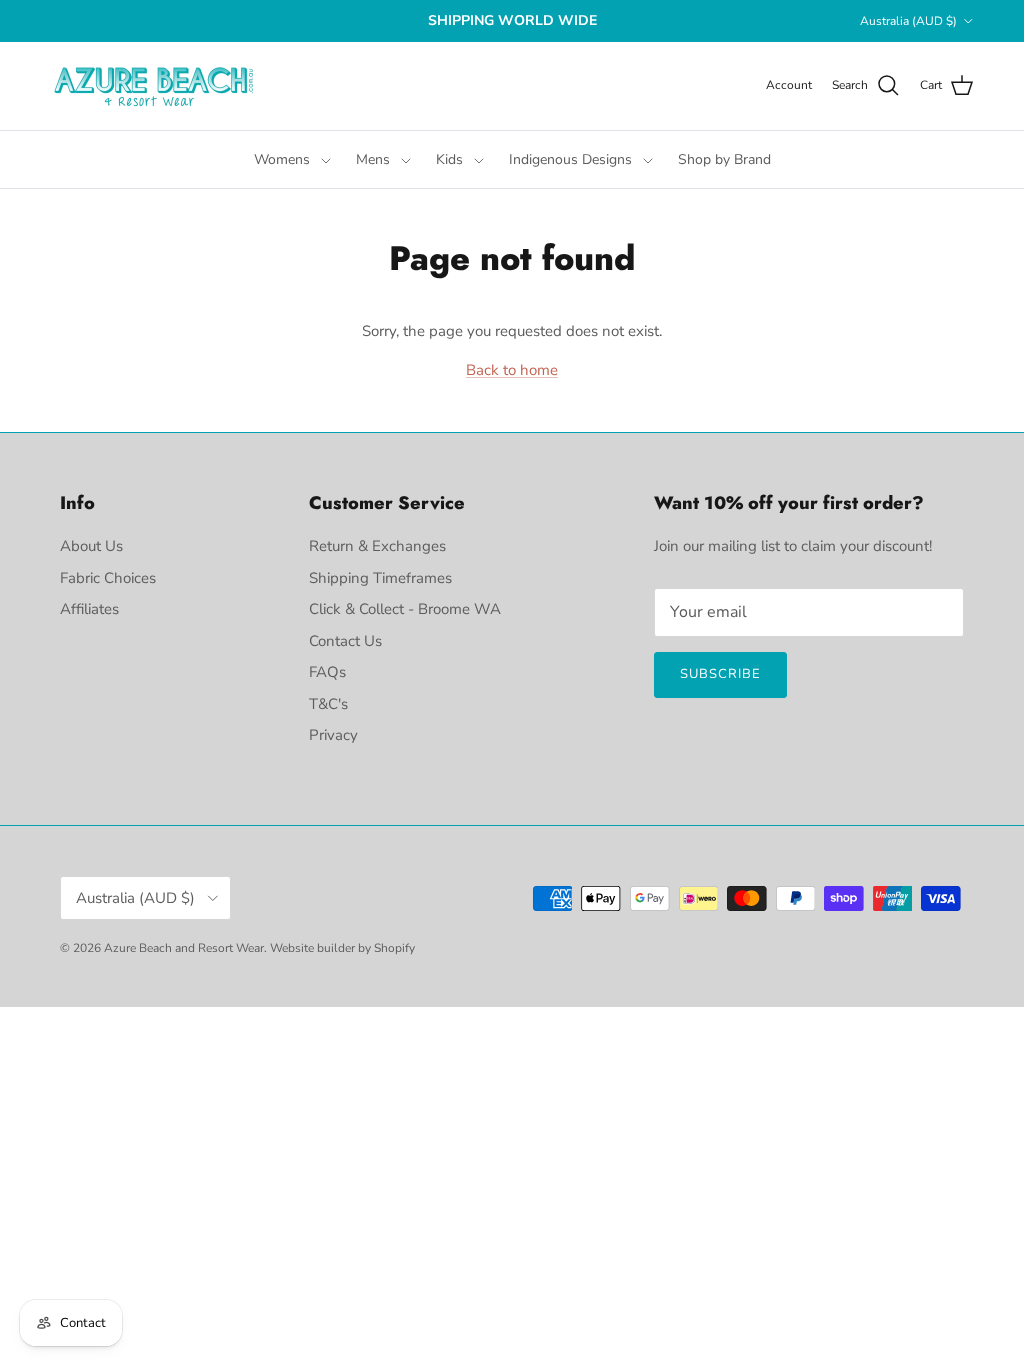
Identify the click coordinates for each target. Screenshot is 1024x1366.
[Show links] (326, 159)
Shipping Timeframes (380, 578)
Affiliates (89, 609)
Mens (373, 159)
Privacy (333, 735)
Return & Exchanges (377, 546)
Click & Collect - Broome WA (405, 609)
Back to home (512, 370)
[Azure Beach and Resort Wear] (155, 86)
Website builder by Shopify (342, 948)
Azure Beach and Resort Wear (184, 948)
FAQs (327, 672)
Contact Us (345, 641)
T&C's (328, 704)
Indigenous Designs (570, 159)
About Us (91, 546)
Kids (449, 159)
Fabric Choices (108, 578)
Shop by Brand (724, 159)
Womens (282, 159)
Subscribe (720, 674)
